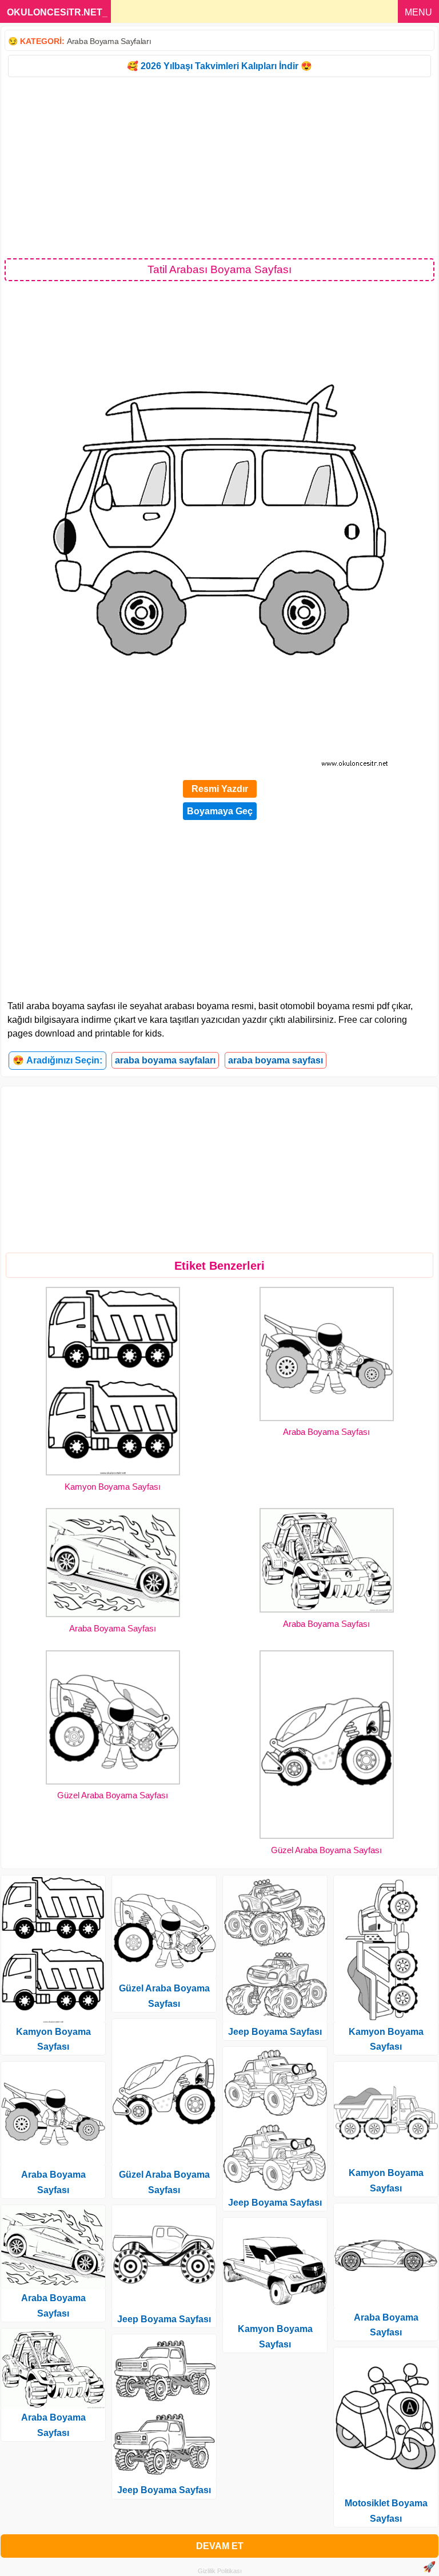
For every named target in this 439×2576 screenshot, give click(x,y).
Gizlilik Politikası (220, 2571)
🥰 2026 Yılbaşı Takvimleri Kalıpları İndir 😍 (219, 66)
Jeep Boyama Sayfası (164, 2319)
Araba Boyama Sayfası (326, 1432)
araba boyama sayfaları (165, 1060)
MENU (418, 12)
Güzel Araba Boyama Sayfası (113, 1795)
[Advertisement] (219, 167)
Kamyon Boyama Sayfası (113, 1487)
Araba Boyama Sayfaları (109, 41)
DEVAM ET (220, 2546)
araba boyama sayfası (276, 1060)
